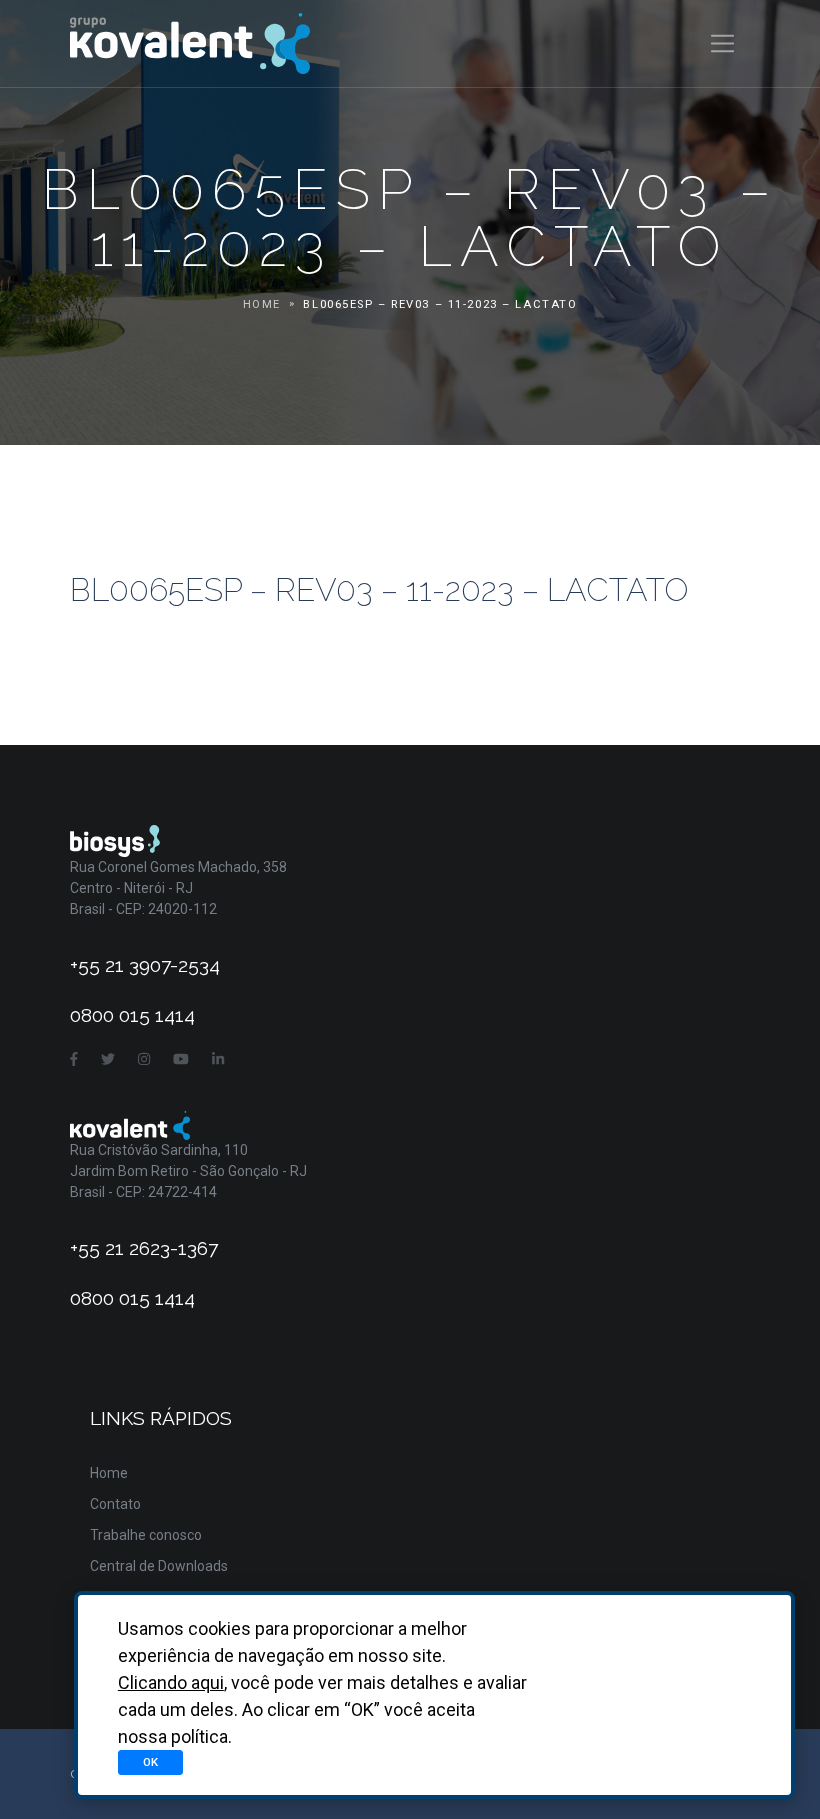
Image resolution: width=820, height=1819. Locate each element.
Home (262, 304)
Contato (115, 1504)
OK (150, 1762)
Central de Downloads (159, 1566)
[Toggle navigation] (722, 43)
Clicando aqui (171, 1682)
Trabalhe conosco (146, 1535)
